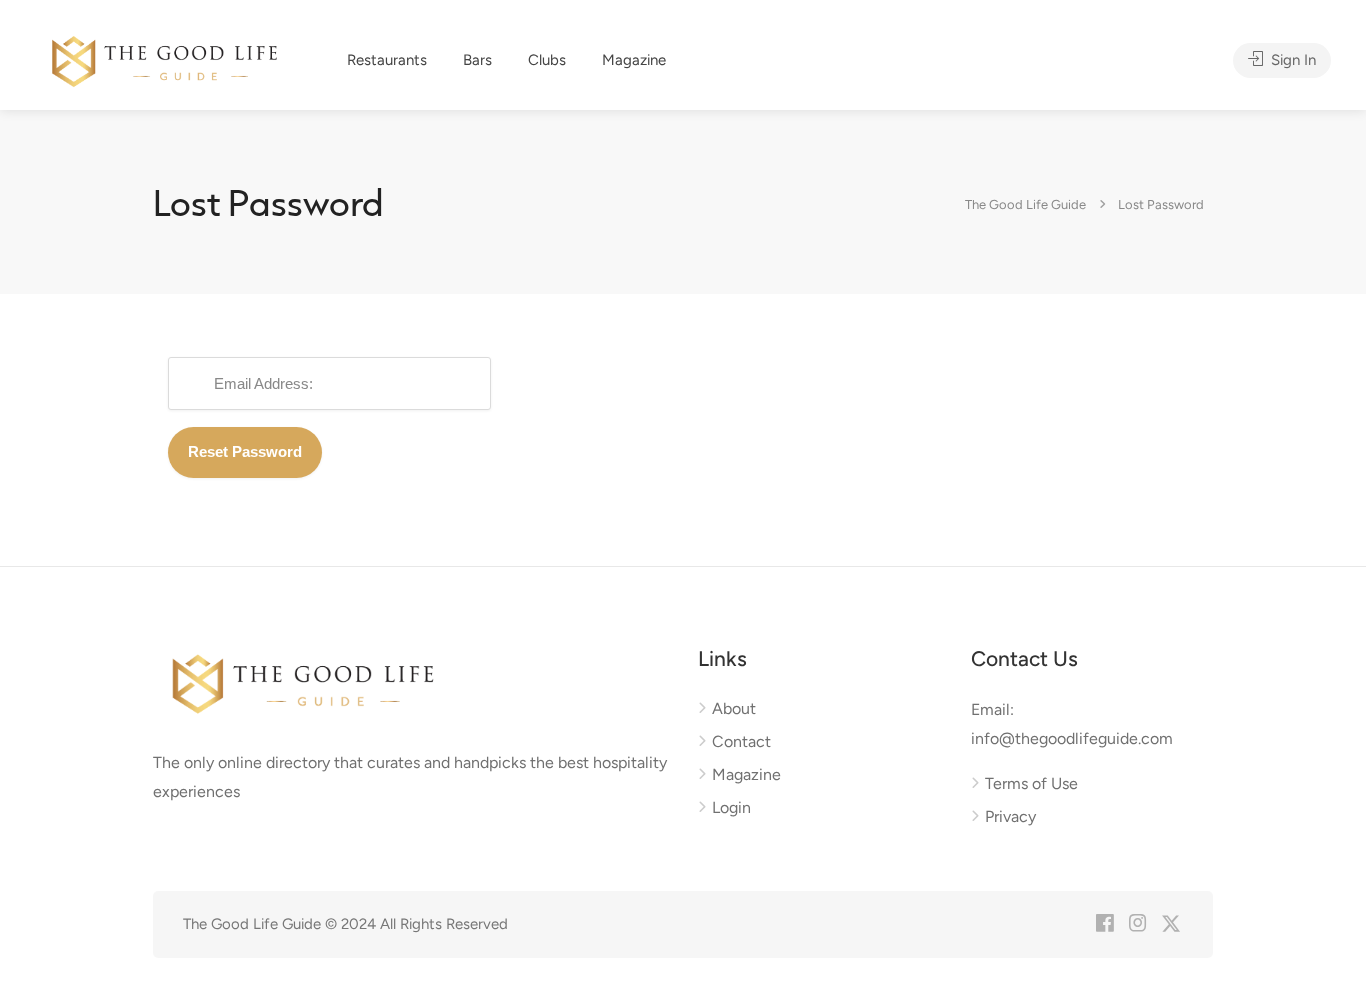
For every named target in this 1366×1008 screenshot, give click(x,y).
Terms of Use (1031, 783)
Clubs (547, 60)
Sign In (1291, 60)
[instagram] (1137, 924)
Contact (741, 741)
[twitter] (1170, 924)
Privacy (1010, 816)
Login (731, 807)
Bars (477, 60)
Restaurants (387, 60)
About (734, 708)
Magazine (634, 60)
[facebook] (1104, 924)
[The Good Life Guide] (164, 58)
